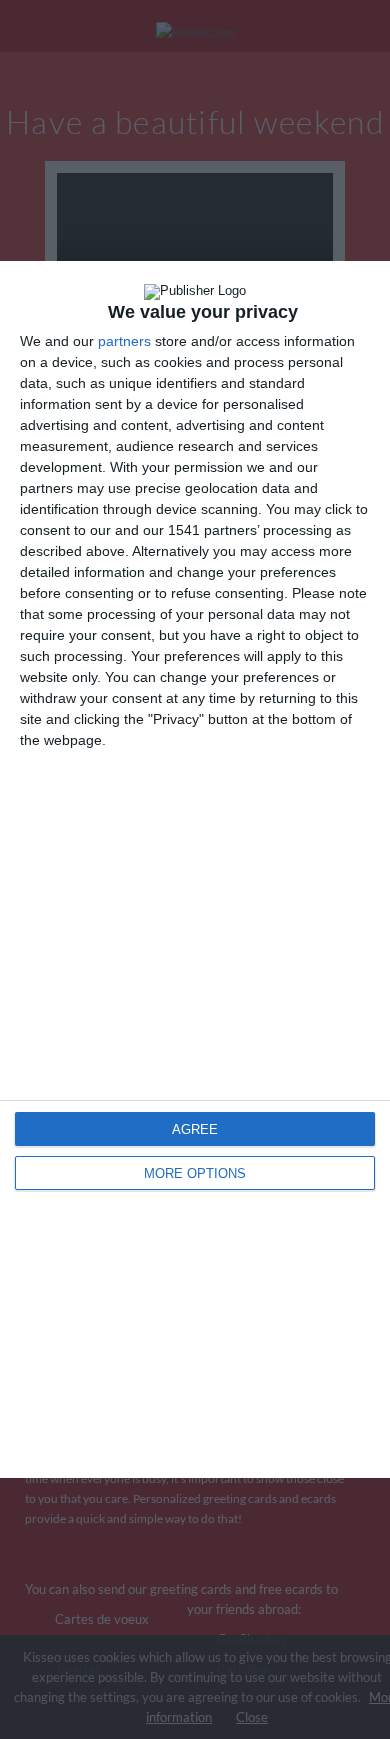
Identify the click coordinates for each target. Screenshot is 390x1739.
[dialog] (195, 869)
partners (124, 341)
